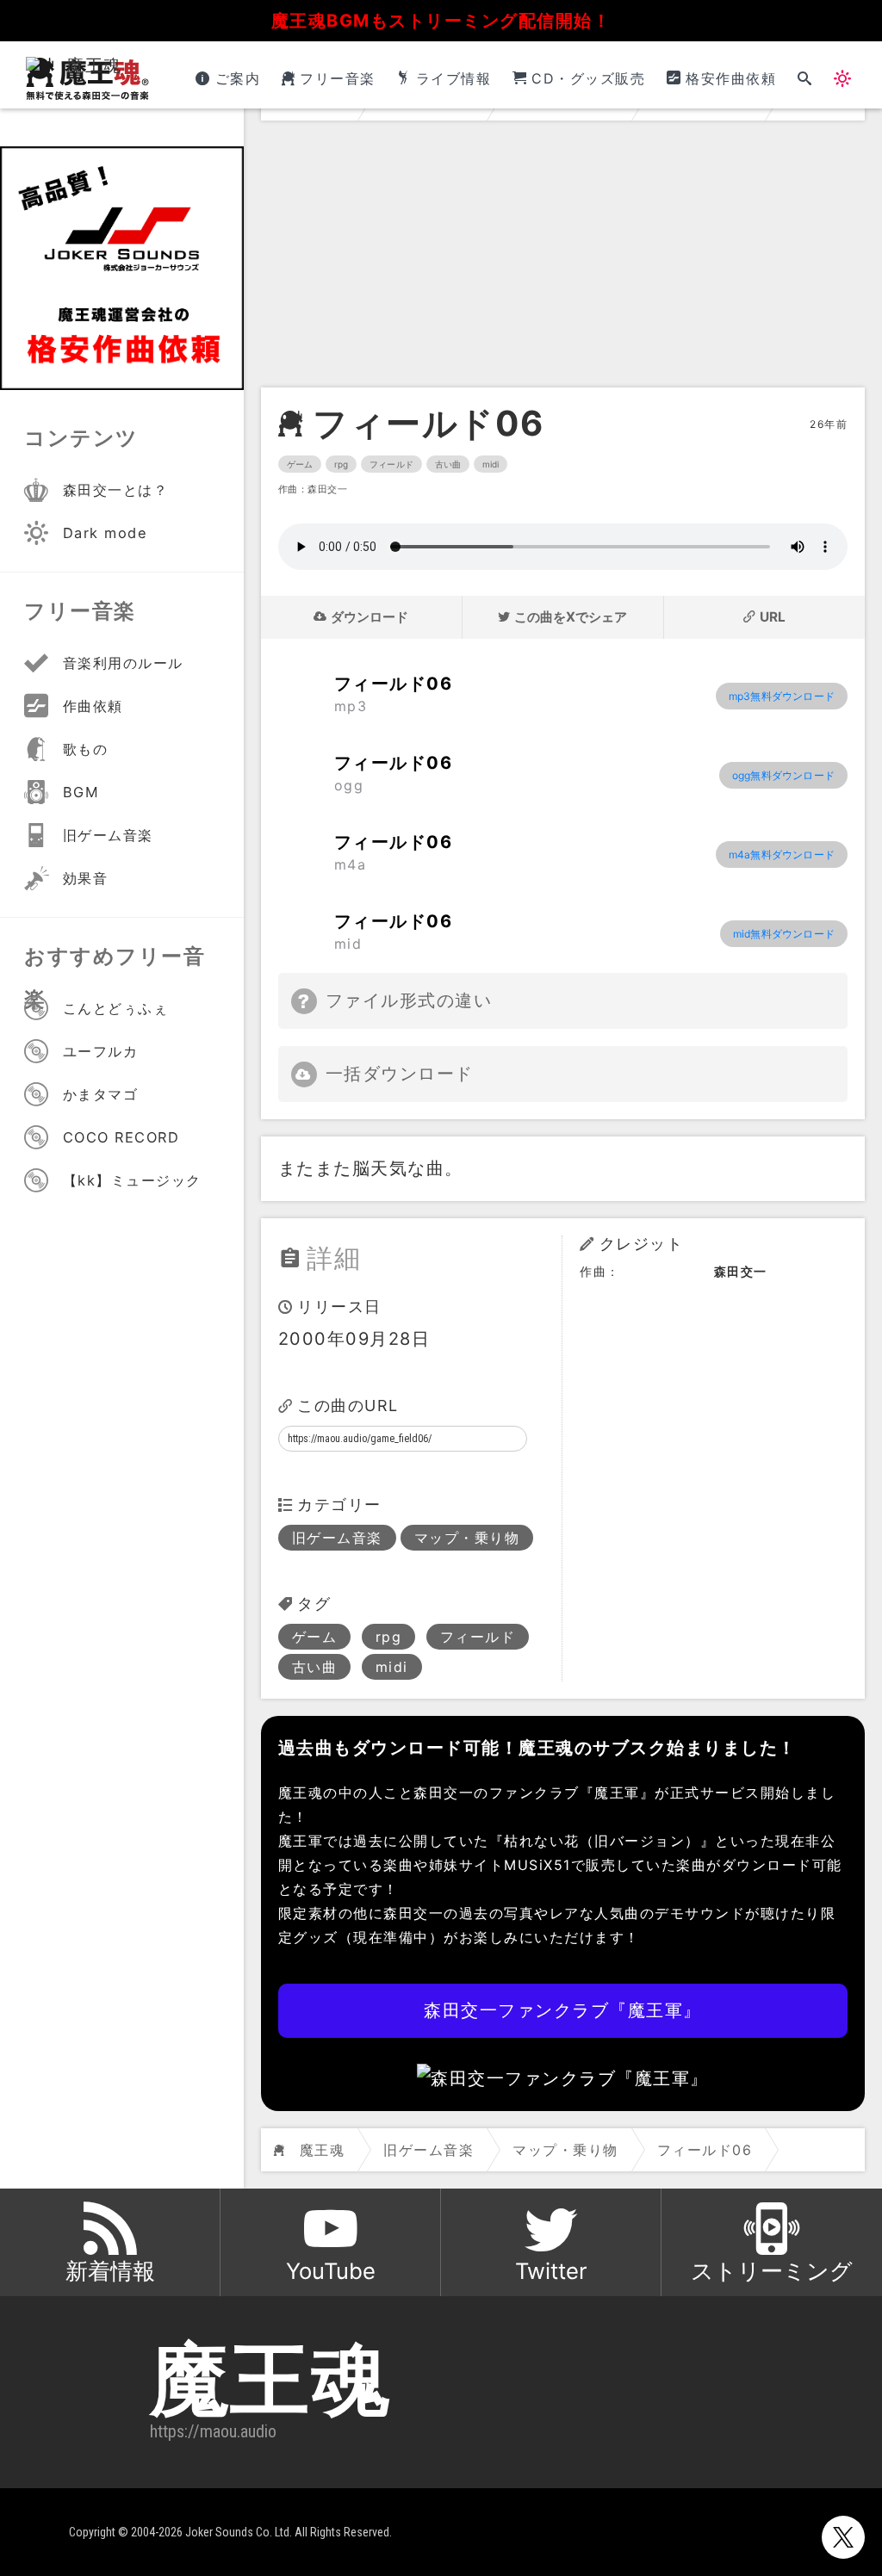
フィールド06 (429, 424)
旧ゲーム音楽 (337, 1538)
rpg (341, 464)
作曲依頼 (93, 706)
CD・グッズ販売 (588, 78)
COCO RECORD (121, 1137)
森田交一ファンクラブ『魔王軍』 (563, 2010)
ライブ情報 (453, 78)
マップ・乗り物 (467, 1538)
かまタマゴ (101, 1094)
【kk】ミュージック (132, 1180)
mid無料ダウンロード (784, 934)
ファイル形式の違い (409, 1000)
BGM (81, 792)
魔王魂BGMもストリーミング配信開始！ (441, 21)
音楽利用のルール (123, 663)
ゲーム (300, 464)
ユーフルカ (101, 1051)
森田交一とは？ (116, 490)
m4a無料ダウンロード (782, 855)
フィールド (391, 464)
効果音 (86, 878)
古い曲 (448, 464)
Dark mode (106, 533)
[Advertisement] (563, 258)
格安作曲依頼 (731, 78)
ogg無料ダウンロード (783, 775)
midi (491, 464)
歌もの (86, 749)
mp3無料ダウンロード (782, 696)
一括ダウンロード (400, 1074)
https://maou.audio (213, 2431)
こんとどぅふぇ (116, 1008)
